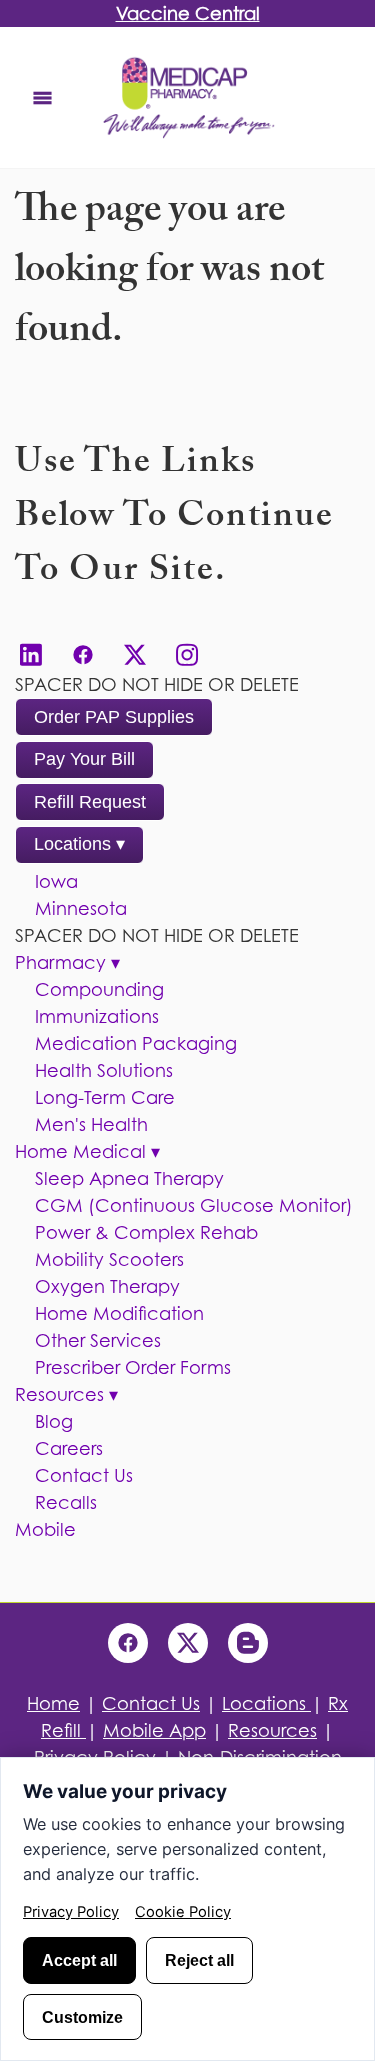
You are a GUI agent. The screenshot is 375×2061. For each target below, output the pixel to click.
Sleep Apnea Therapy (129, 1178)
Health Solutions (104, 1070)
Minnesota (81, 908)
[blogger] (248, 1643)
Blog (54, 1421)
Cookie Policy (183, 1912)
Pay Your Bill (84, 759)
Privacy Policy (71, 1912)
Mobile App (154, 1730)
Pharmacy (67, 962)
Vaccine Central (188, 13)
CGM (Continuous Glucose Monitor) (194, 1205)
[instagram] (187, 655)
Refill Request (90, 802)
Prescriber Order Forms (133, 1367)
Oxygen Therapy (107, 1286)
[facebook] (83, 655)
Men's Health (91, 1124)
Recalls (66, 1502)
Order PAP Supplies (114, 717)
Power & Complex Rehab (146, 1232)
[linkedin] (31, 655)
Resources (66, 1394)
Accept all (79, 1960)
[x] (135, 655)
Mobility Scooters (109, 1259)
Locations (79, 844)
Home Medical (87, 1151)
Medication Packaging (136, 1043)
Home (53, 1703)
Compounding (99, 989)
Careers (69, 1448)
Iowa (56, 881)
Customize (82, 2017)
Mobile (45, 1529)
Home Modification (119, 1313)
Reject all (199, 1960)
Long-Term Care (105, 1097)
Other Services (98, 1340)
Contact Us (84, 1475)
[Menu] (42, 97)
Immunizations (97, 1016)
